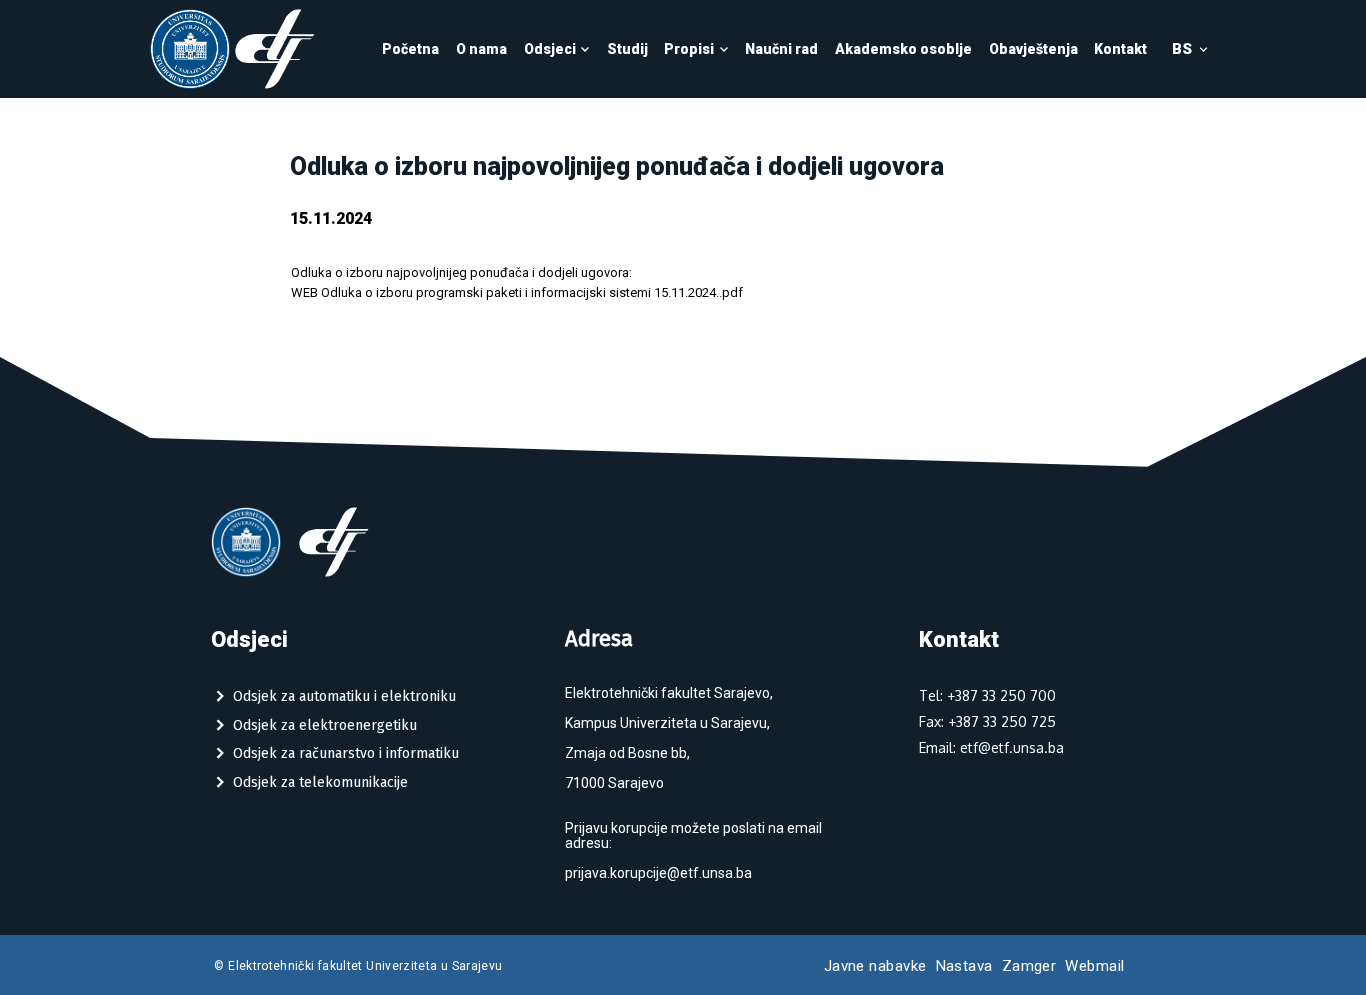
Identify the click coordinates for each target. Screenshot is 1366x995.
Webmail (1094, 966)
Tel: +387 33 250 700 (987, 695)
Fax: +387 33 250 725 (987, 721)
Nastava (964, 966)
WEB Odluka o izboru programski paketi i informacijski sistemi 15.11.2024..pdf (517, 292)
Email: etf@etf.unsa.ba (991, 747)
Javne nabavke (875, 966)
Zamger (1029, 966)
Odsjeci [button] (550, 49)
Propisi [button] (689, 49)
